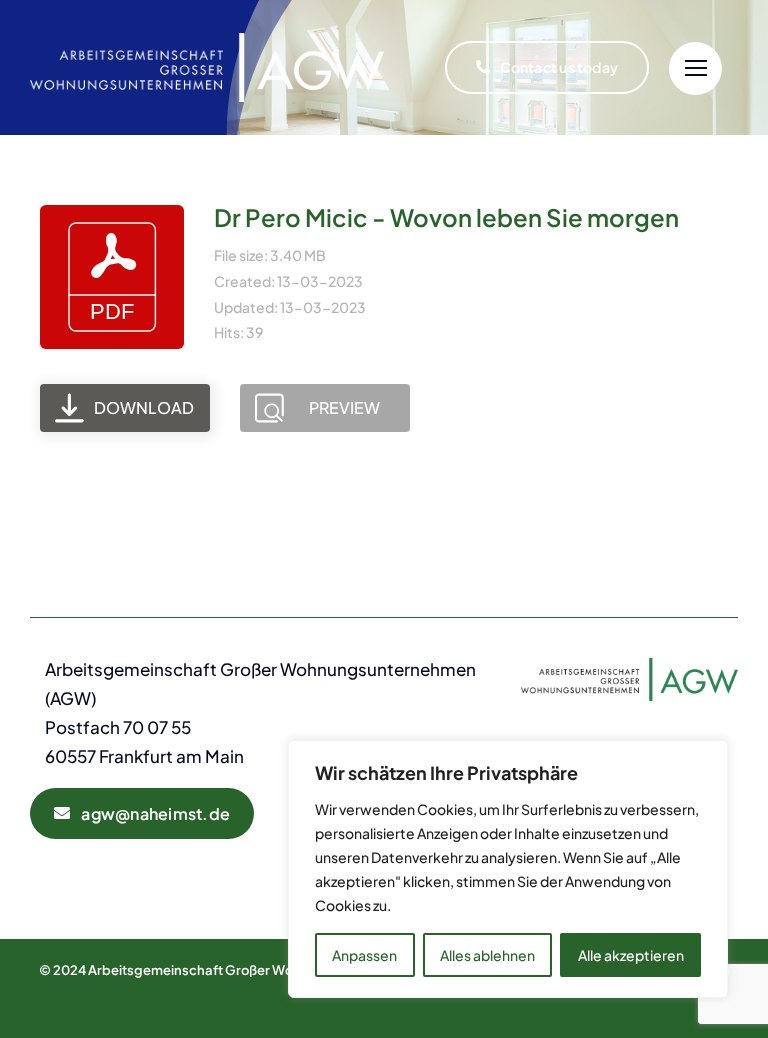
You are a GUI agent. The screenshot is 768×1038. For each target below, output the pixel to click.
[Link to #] (695, 68)
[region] (508, 869)
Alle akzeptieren (631, 955)
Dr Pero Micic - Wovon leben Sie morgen (446, 217)
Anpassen (364, 955)
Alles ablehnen (487, 955)
